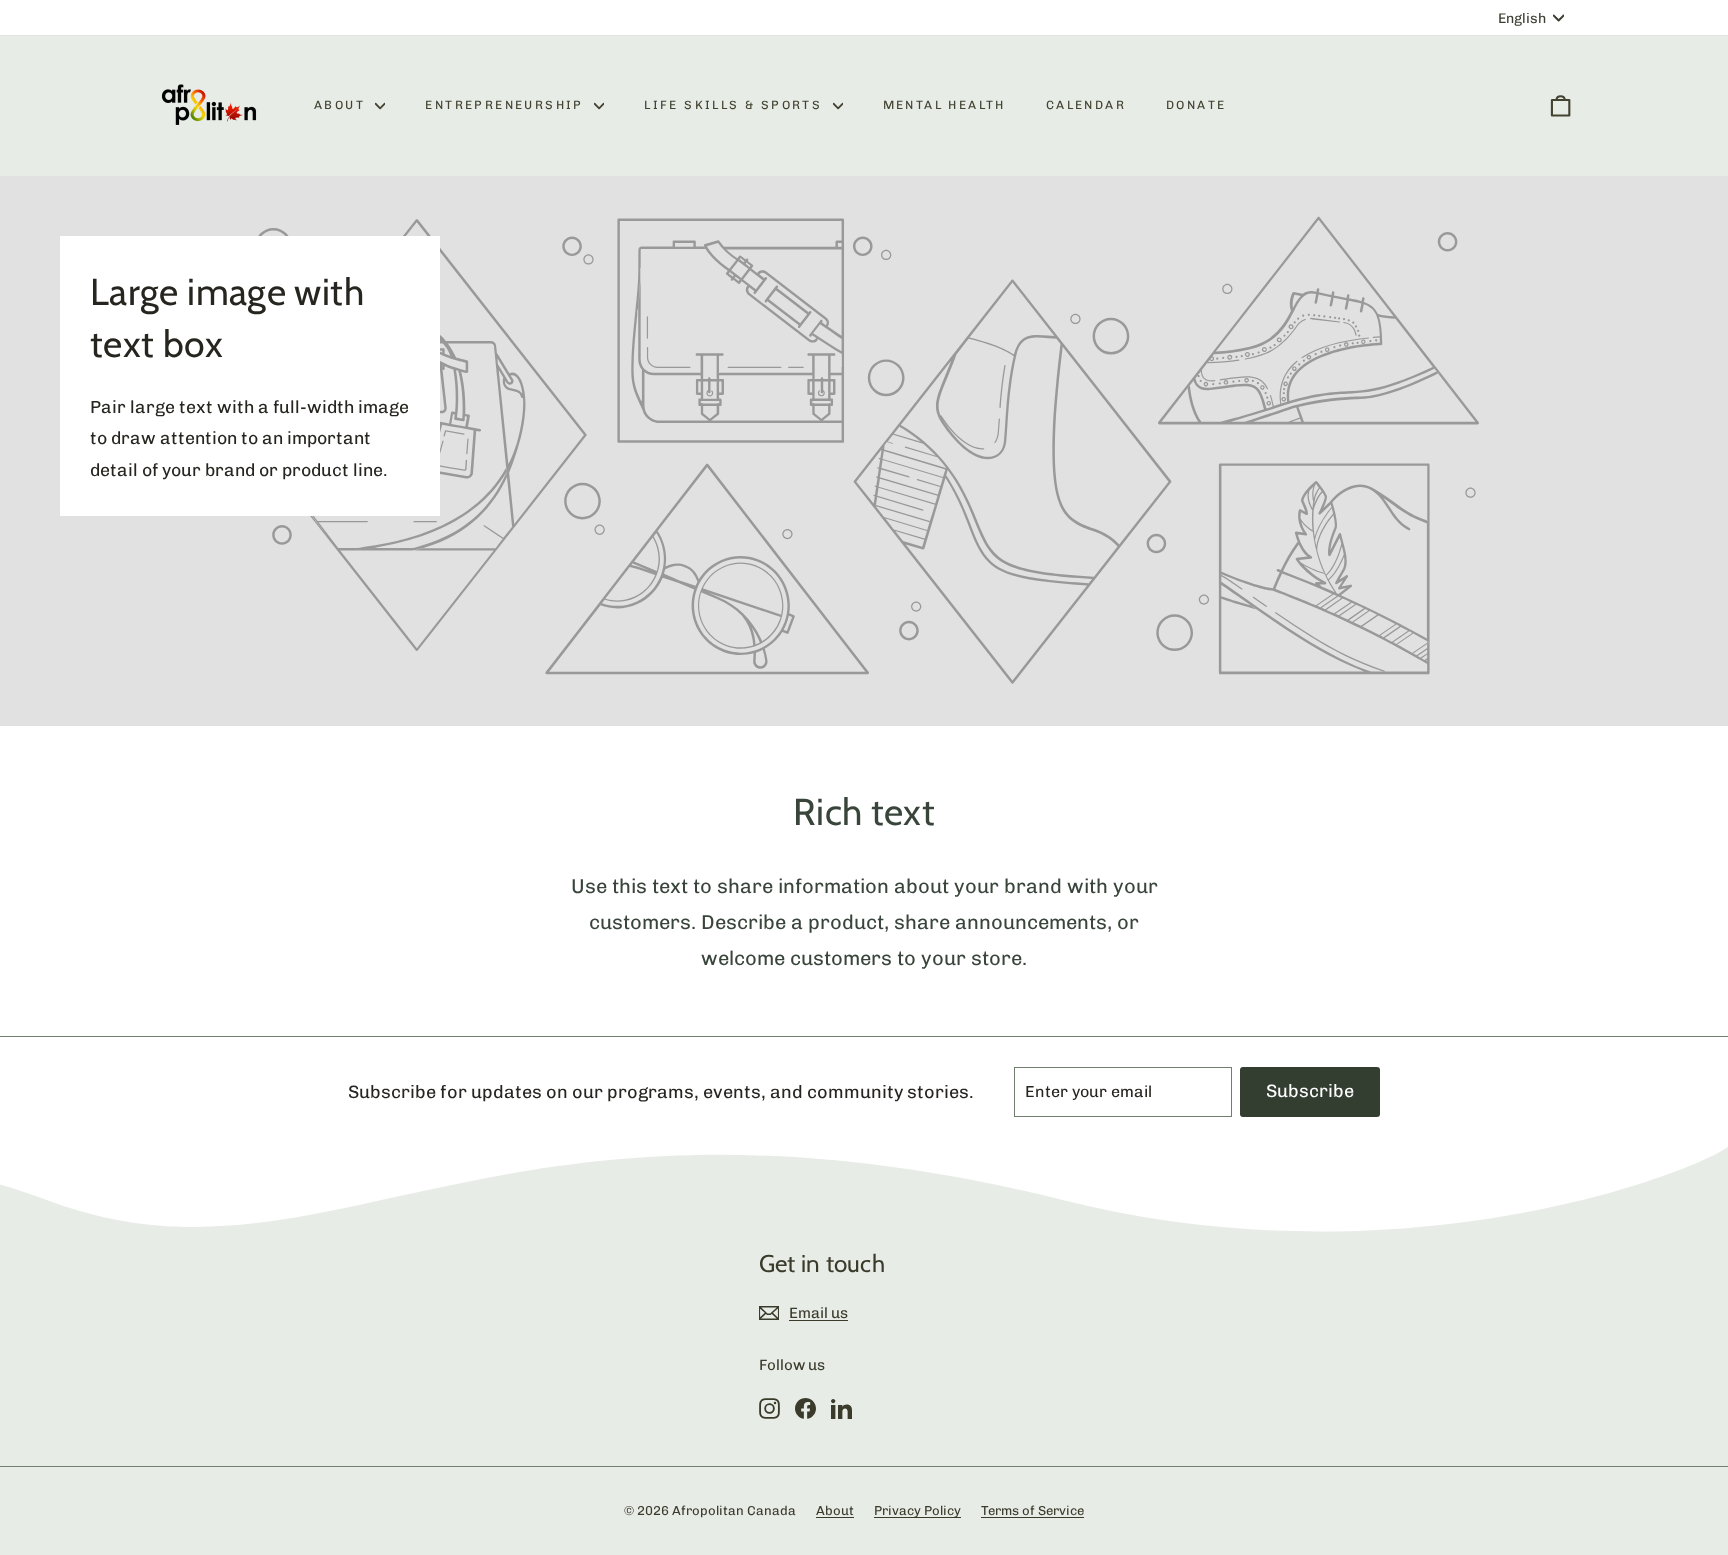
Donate (1196, 105)
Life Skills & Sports (735, 105)
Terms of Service (1032, 1510)
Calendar (1086, 105)
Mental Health (944, 105)
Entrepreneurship (507, 105)
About (342, 105)
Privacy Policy (917, 1510)
